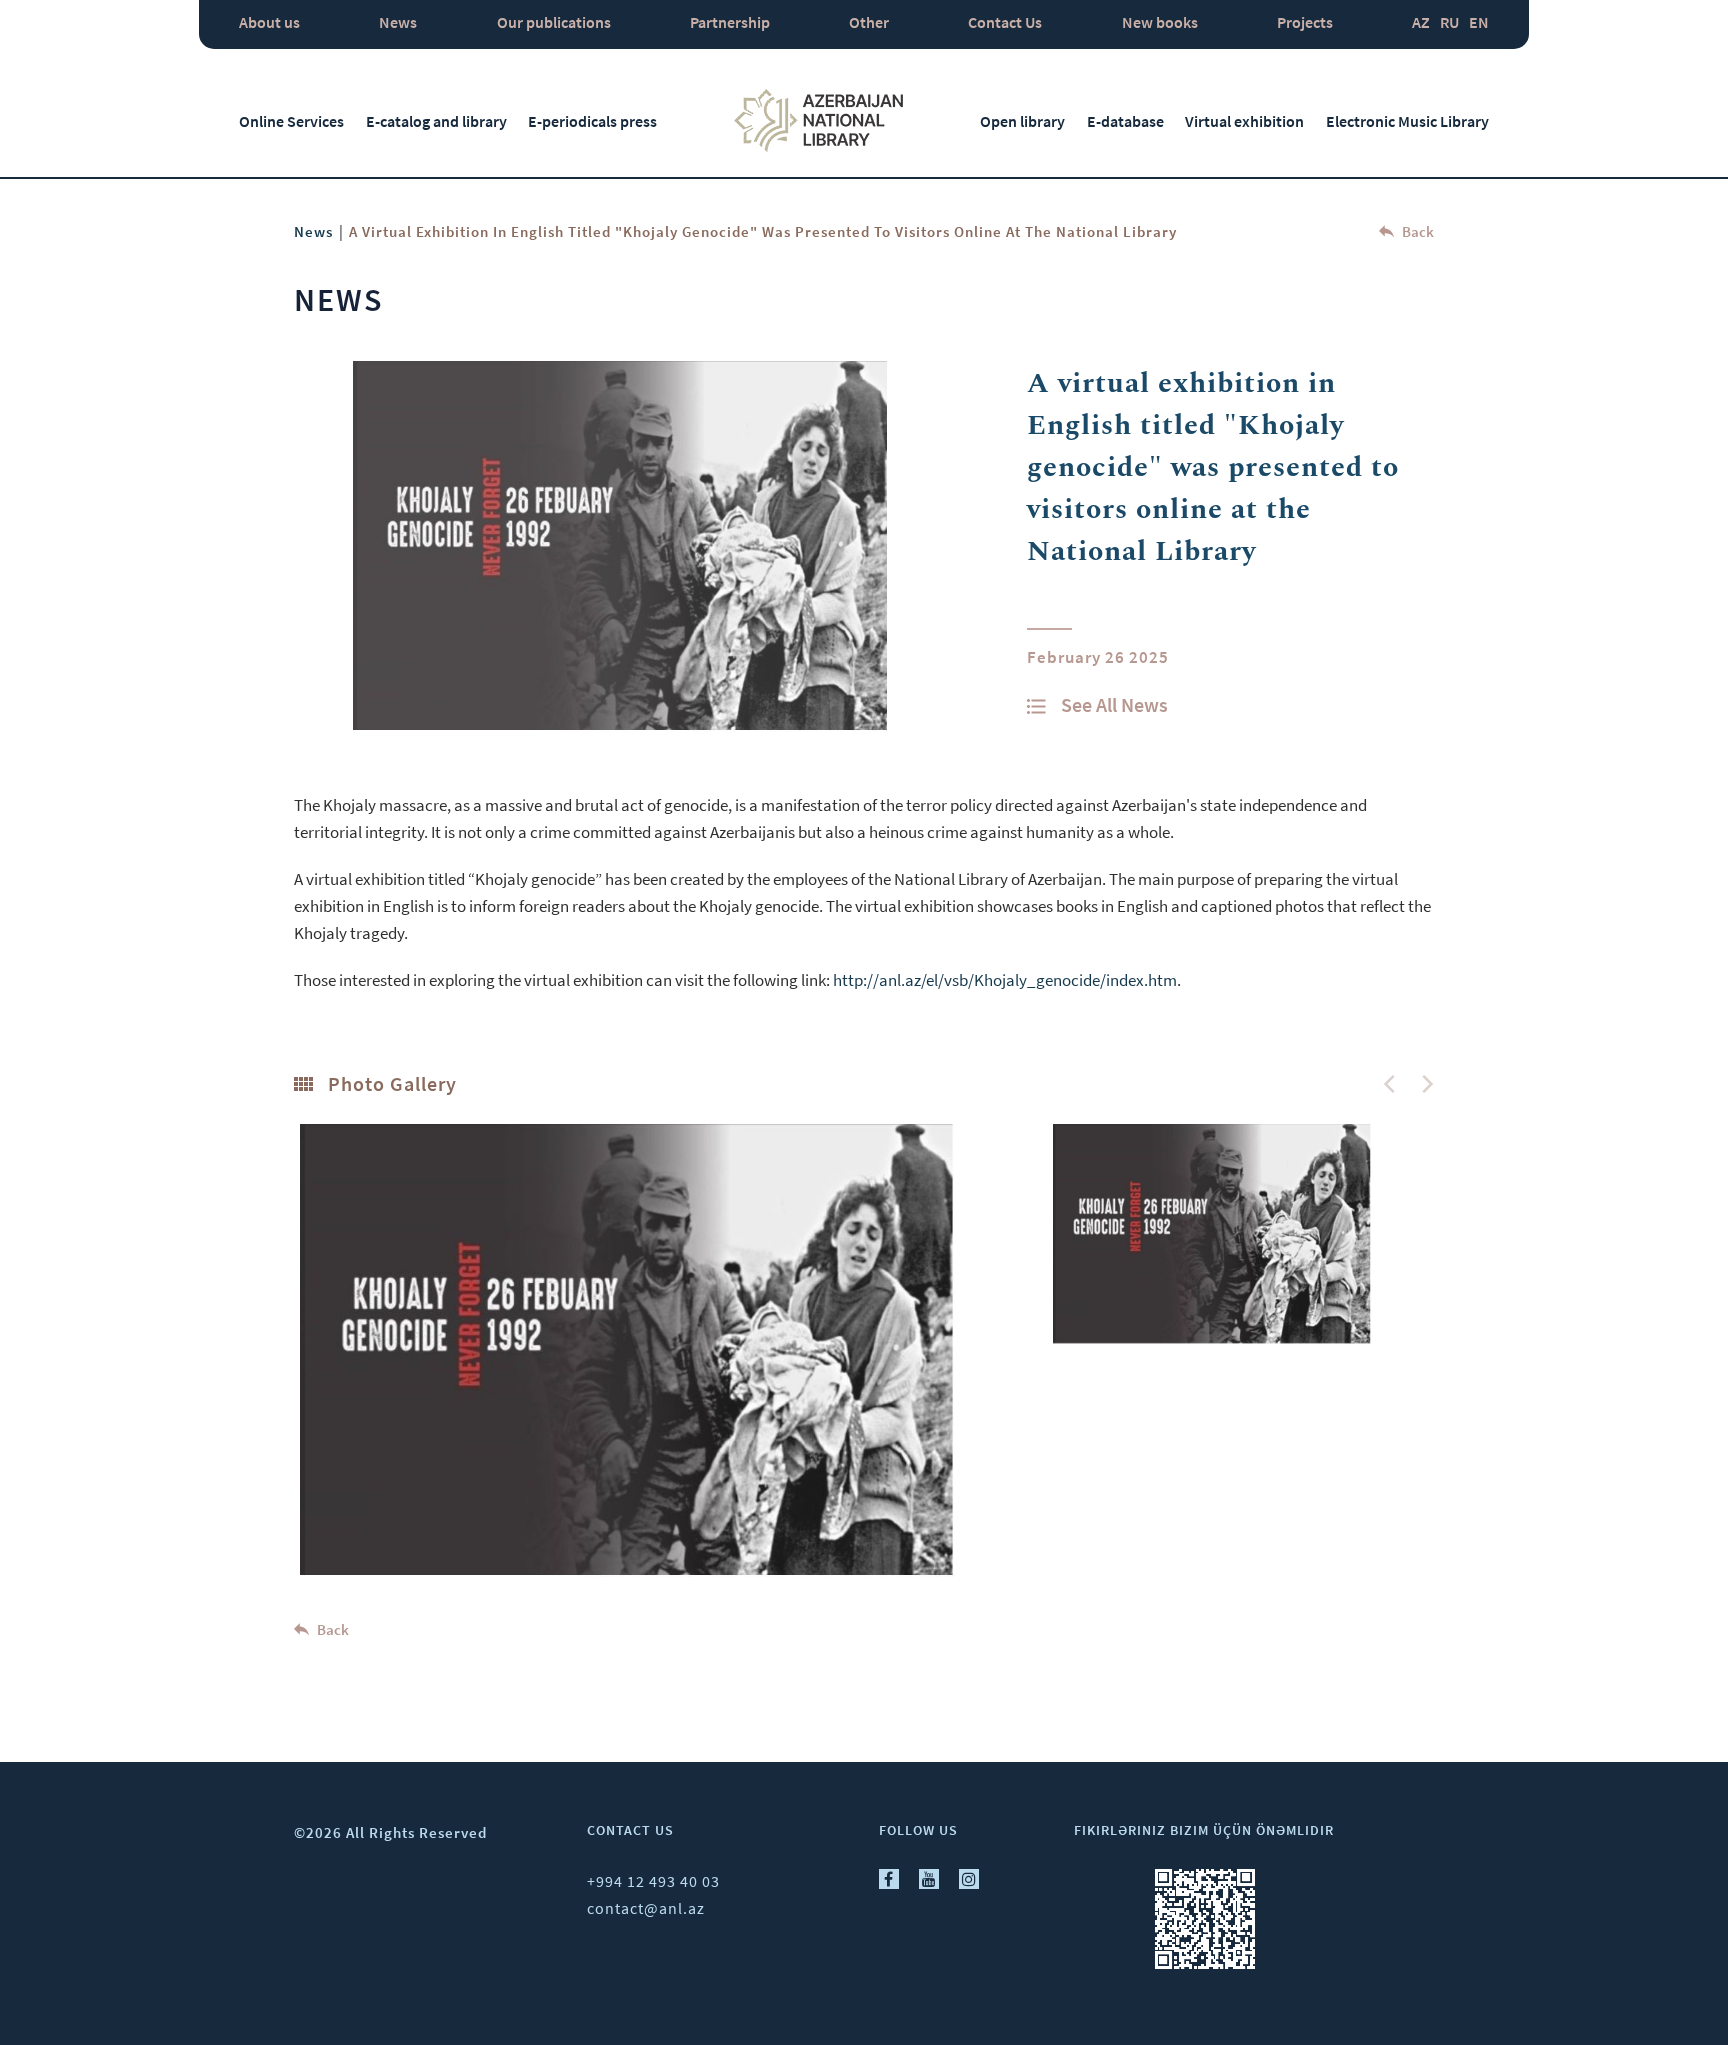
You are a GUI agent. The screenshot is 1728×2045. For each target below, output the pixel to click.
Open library (1022, 121)
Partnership (730, 22)
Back (1416, 231)
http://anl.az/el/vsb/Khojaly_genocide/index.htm (1005, 980)
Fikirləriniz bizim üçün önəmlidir (1204, 1830)
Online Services (291, 121)
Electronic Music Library (1407, 121)
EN (1479, 22)
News (398, 22)
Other (869, 22)
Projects (1305, 22)
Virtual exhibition (1244, 121)
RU (1449, 22)
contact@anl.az (646, 1908)
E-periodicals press (592, 121)
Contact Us (1005, 22)
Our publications (554, 22)
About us (269, 22)
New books (1160, 22)
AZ (1421, 22)
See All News (1114, 704)
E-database (1125, 121)
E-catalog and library (436, 121)
